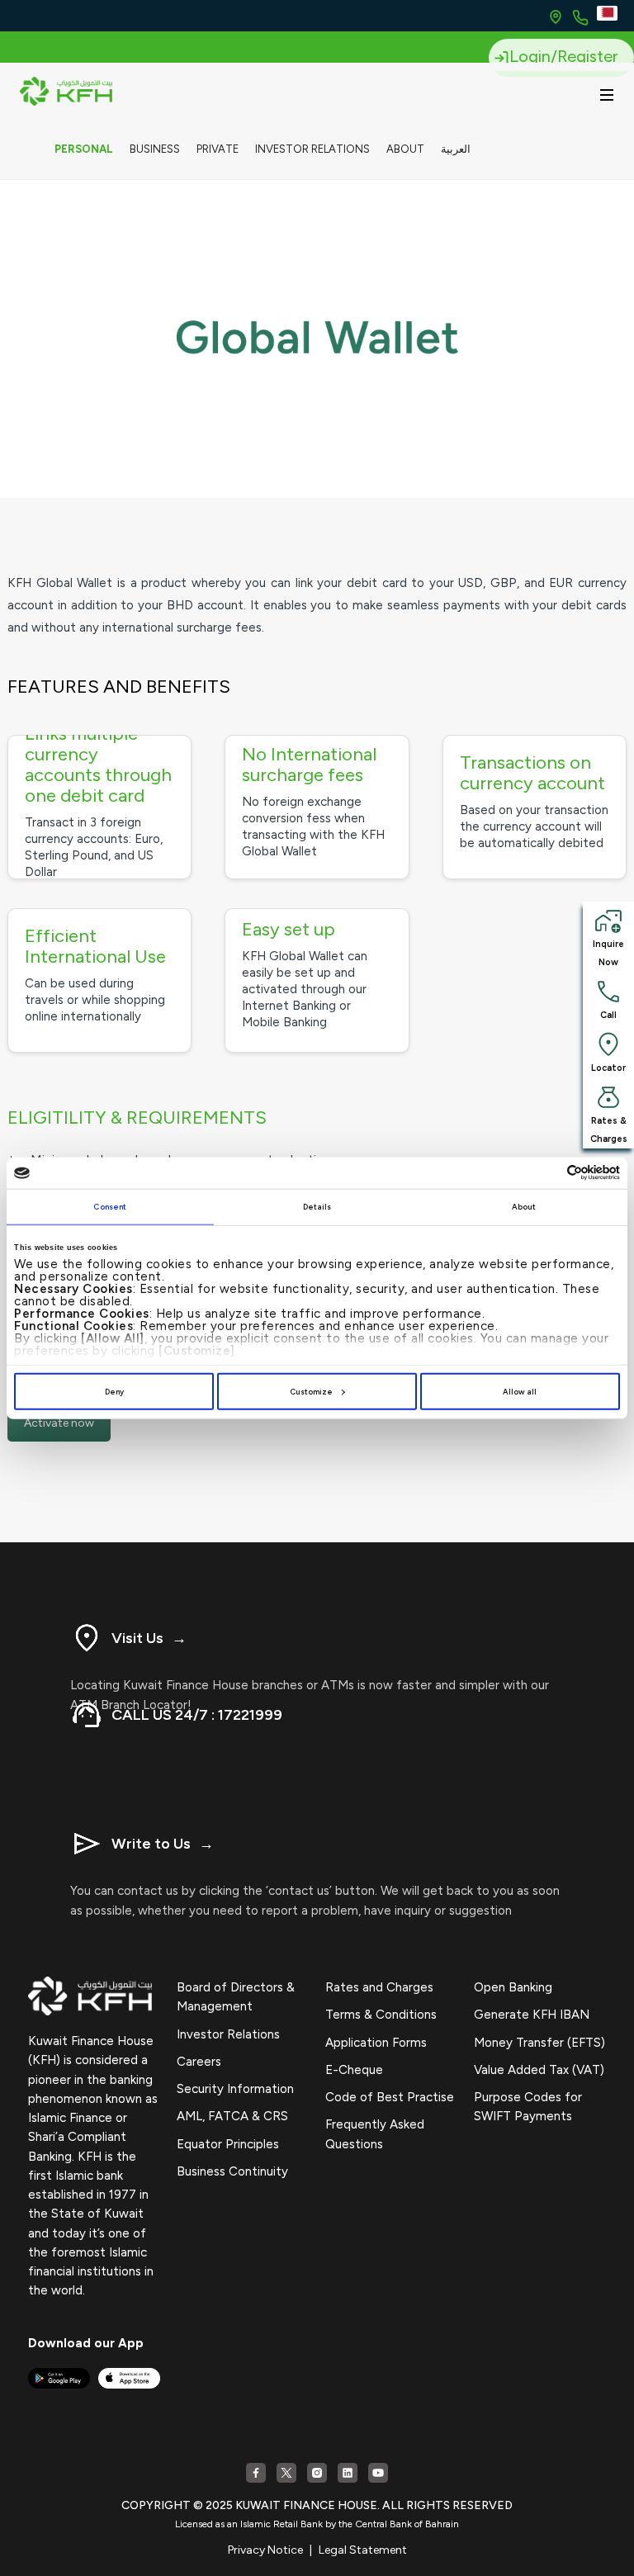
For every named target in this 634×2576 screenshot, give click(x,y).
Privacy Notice (265, 2550)
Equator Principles (228, 2144)
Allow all (520, 1392)
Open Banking (513, 1987)
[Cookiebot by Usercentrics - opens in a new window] (548, 1173)
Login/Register (563, 56)
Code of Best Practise (390, 2097)
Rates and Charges (379, 1987)
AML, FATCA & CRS (232, 2116)
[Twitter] (286, 2473)
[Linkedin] (348, 2473)
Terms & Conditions (381, 2015)
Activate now (59, 1423)
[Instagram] (317, 2473)
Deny (114, 1392)
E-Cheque (354, 2070)
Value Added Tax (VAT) (539, 2070)
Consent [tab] (110, 1207)
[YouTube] (378, 2473)
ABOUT (405, 149)
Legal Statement (363, 2550)
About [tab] (524, 1207)
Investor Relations (228, 2034)
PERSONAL (84, 149)
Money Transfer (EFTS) (539, 2043)
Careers (199, 2062)
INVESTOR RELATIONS (312, 149)
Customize (311, 1392)
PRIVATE (218, 149)
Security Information (235, 2089)
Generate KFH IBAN (532, 2015)
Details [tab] (317, 1207)
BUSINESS (155, 149)
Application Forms (376, 2043)
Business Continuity (232, 2171)
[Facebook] (256, 2473)
